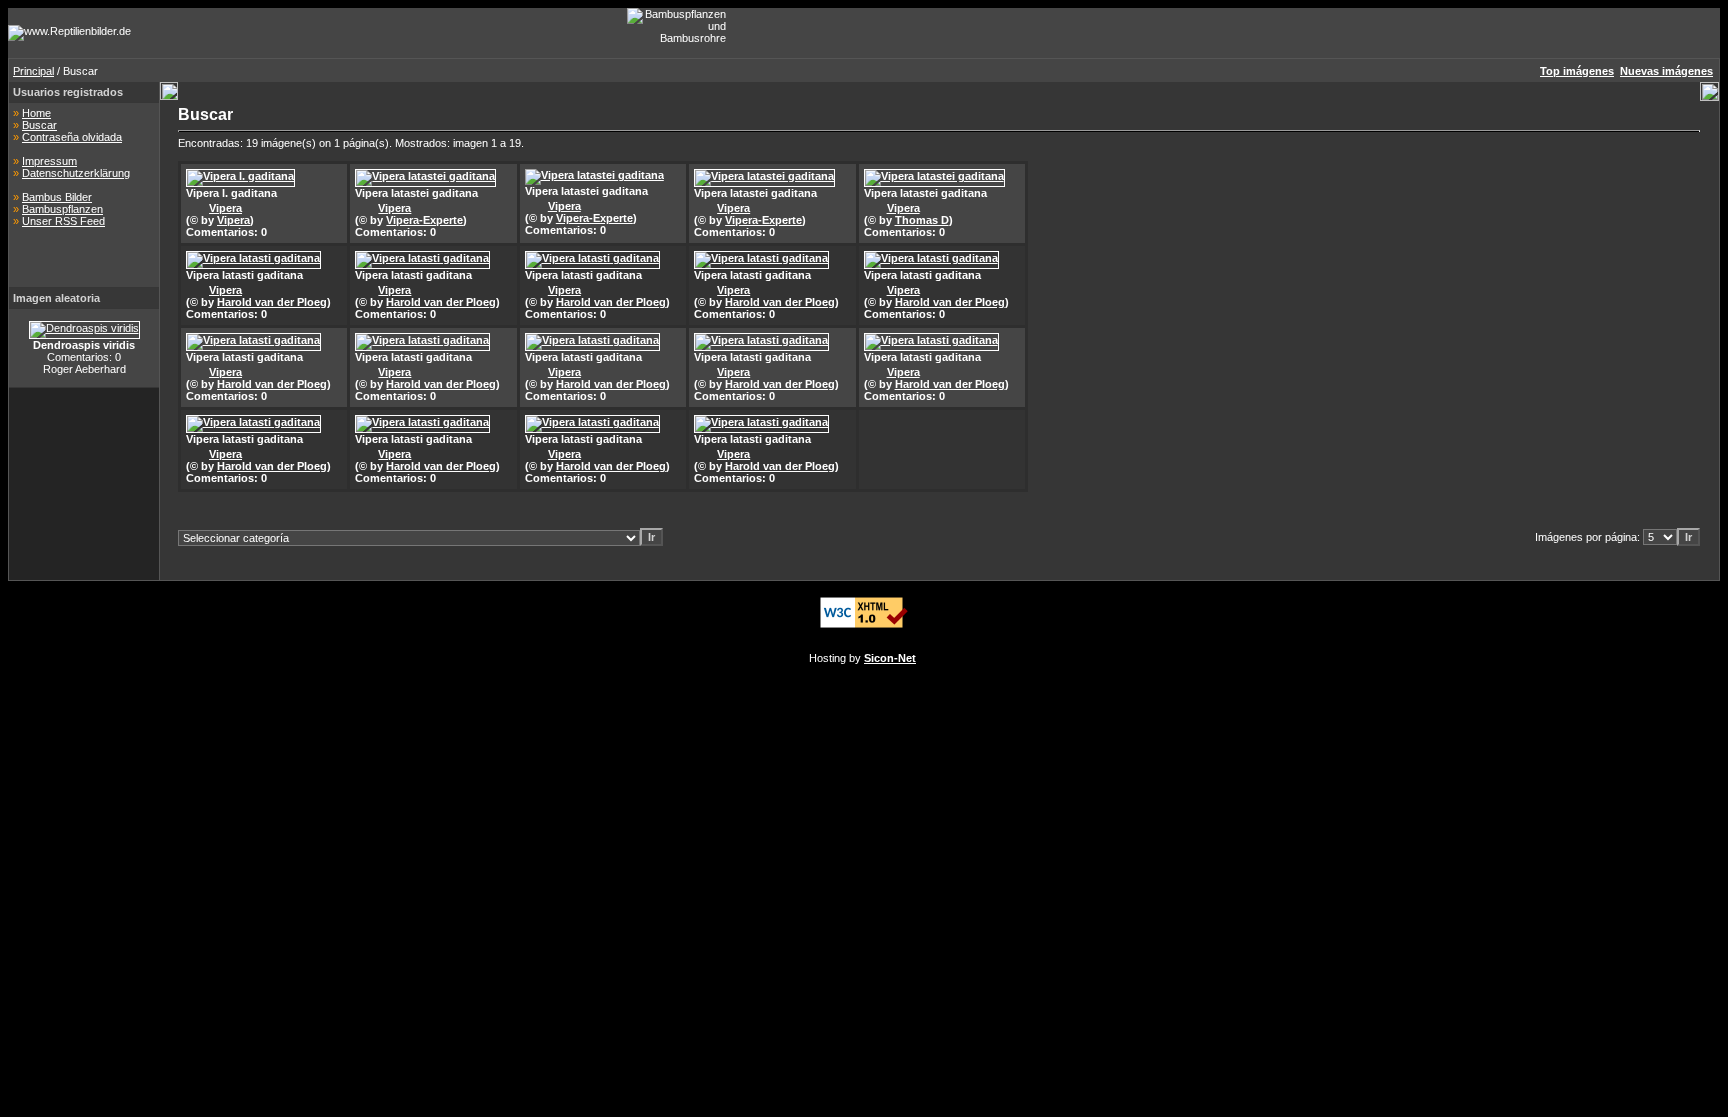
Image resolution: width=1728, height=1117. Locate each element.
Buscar (39, 125)
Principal (33, 71)
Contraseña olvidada (72, 137)
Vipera (225, 208)
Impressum (49, 161)
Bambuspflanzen (62, 209)
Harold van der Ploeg (272, 302)
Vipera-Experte (424, 220)
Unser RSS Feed (63, 221)
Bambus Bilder (57, 197)
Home (36, 113)
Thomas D (922, 220)
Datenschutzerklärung (76, 173)
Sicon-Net (890, 658)
